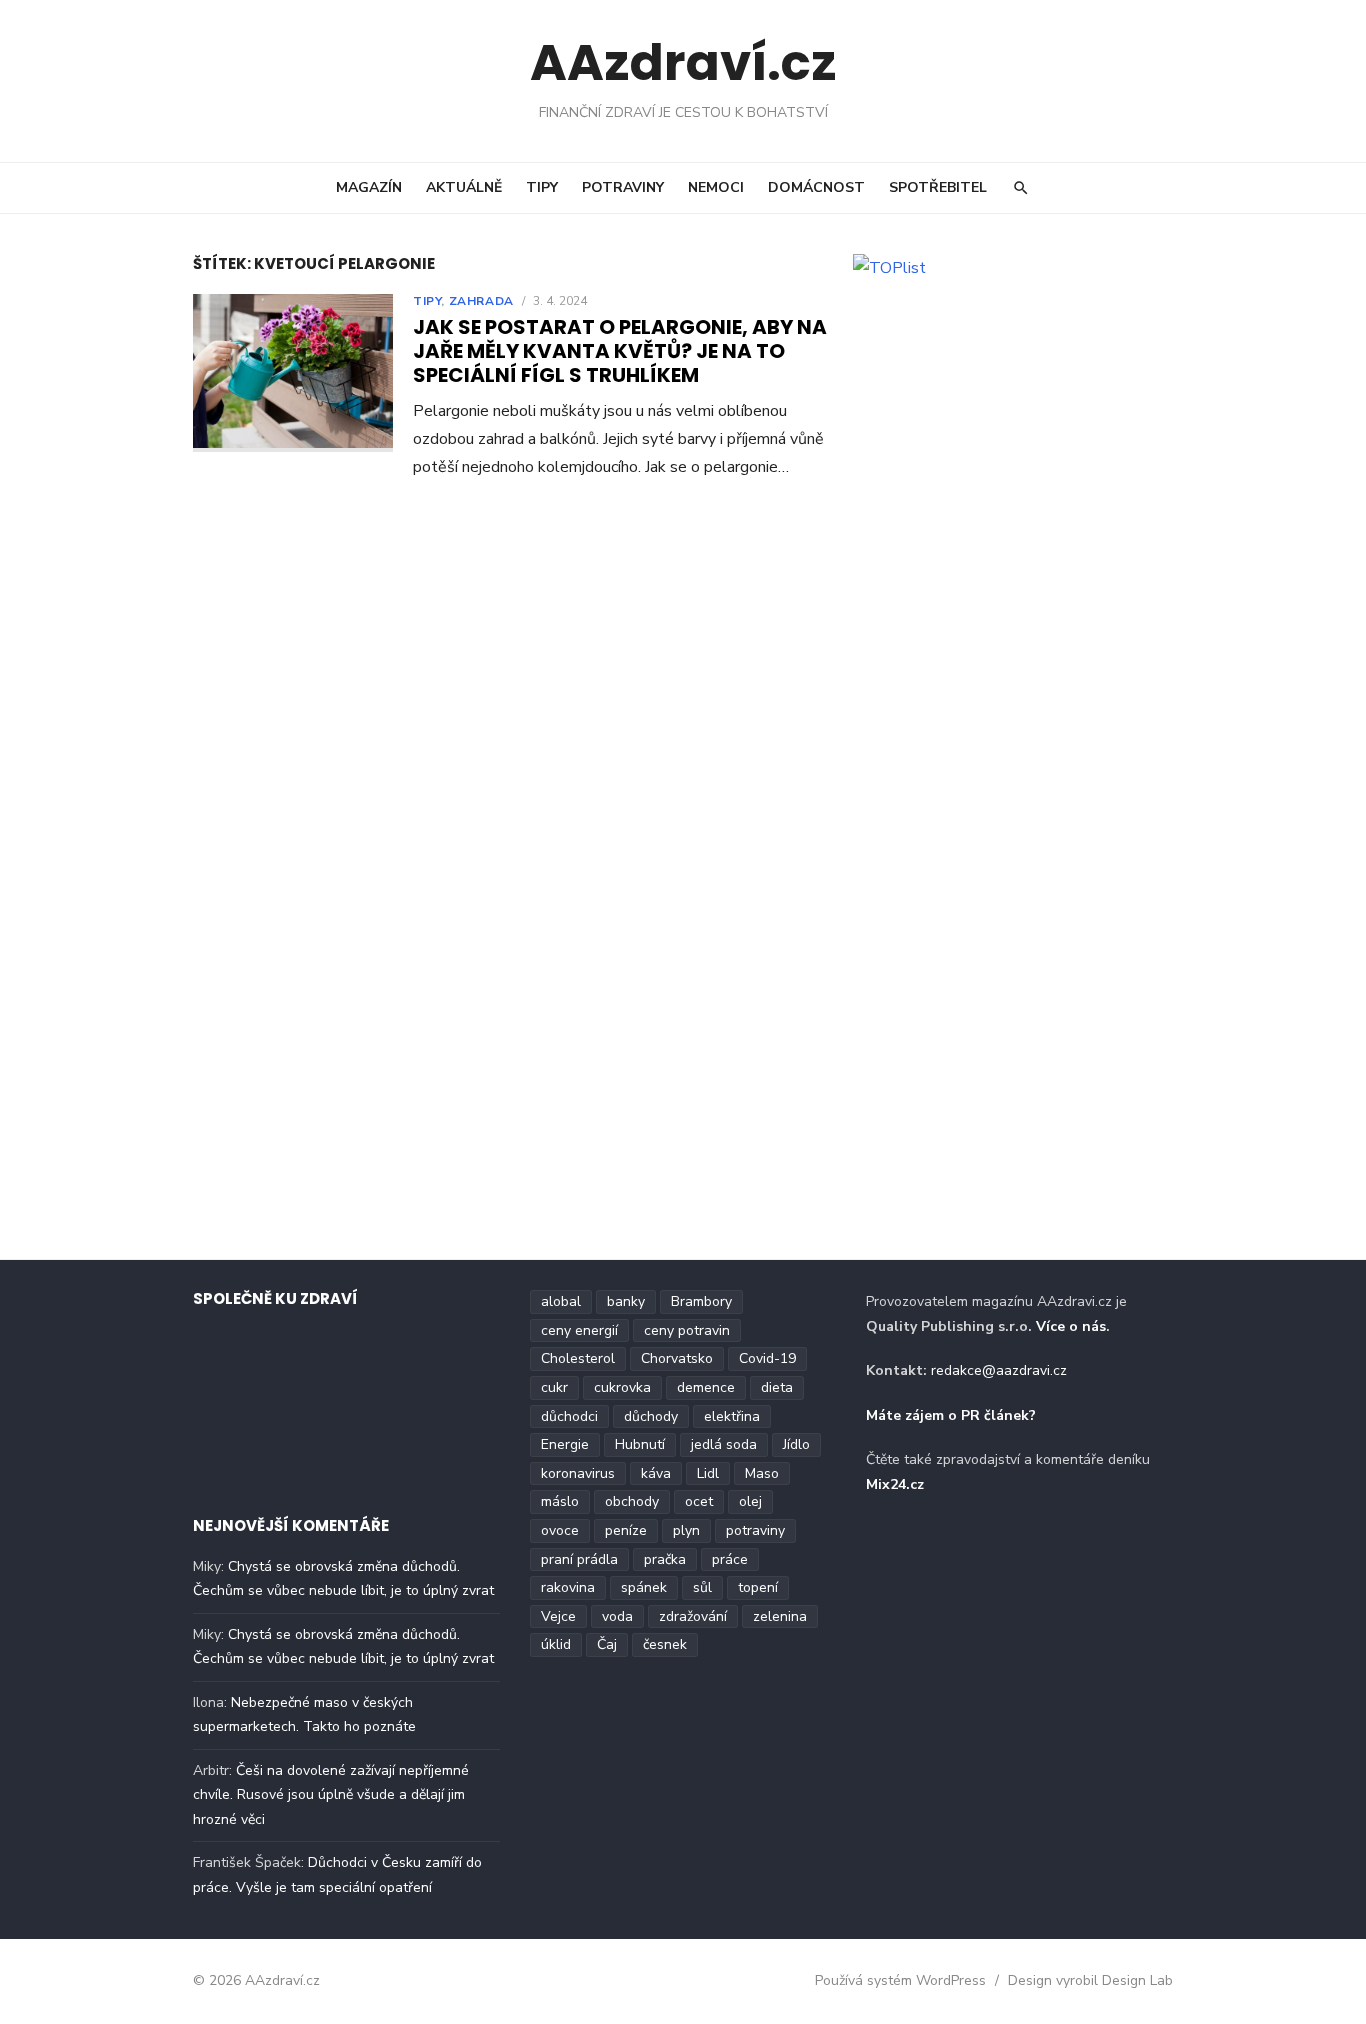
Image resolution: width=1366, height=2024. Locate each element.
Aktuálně (464, 187)
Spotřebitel (938, 187)
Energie (565, 1444)
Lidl (708, 1473)
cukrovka (622, 1387)
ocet (699, 1501)
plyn (686, 1530)
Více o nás (1071, 1326)
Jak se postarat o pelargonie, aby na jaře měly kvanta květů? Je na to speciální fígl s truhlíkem (620, 351)
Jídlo (796, 1444)
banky (626, 1301)
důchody (651, 1416)
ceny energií (579, 1330)
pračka (665, 1559)
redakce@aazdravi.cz (999, 1370)
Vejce (558, 1616)
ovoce (560, 1530)
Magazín (369, 187)
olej (750, 1501)
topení (758, 1587)
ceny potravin (687, 1330)
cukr (554, 1387)
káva (656, 1473)
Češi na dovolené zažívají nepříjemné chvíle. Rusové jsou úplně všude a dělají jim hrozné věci (331, 1795)
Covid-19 (767, 1358)
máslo (560, 1501)
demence (706, 1387)
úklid (556, 1644)
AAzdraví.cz (683, 62)
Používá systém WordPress (900, 1980)
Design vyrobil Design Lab (1090, 1980)
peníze (626, 1530)
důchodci (569, 1416)
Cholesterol (578, 1358)
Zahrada (481, 301)
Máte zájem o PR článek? (951, 1415)
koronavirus (578, 1473)
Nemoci (716, 187)
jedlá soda (724, 1444)
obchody (632, 1501)
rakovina (568, 1587)
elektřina (732, 1416)
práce (730, 1559)
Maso (762, 1473)
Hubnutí (640, 1444)
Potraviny (623, 187)
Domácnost (816, 187)
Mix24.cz (895, 1484)
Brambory (701, 1301)
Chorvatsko (677, 1358)
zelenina (780, 1616)
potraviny (755, 1530)
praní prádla (579, 1559)
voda (617, 1616)
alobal (561, 1301)
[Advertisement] (1023, 432)
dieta (777, 1387)
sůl (702, 1587)
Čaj (607, 1644)
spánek (644, 1587)
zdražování (693, 1616)
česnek (665, 1644)
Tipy (542, 187)
